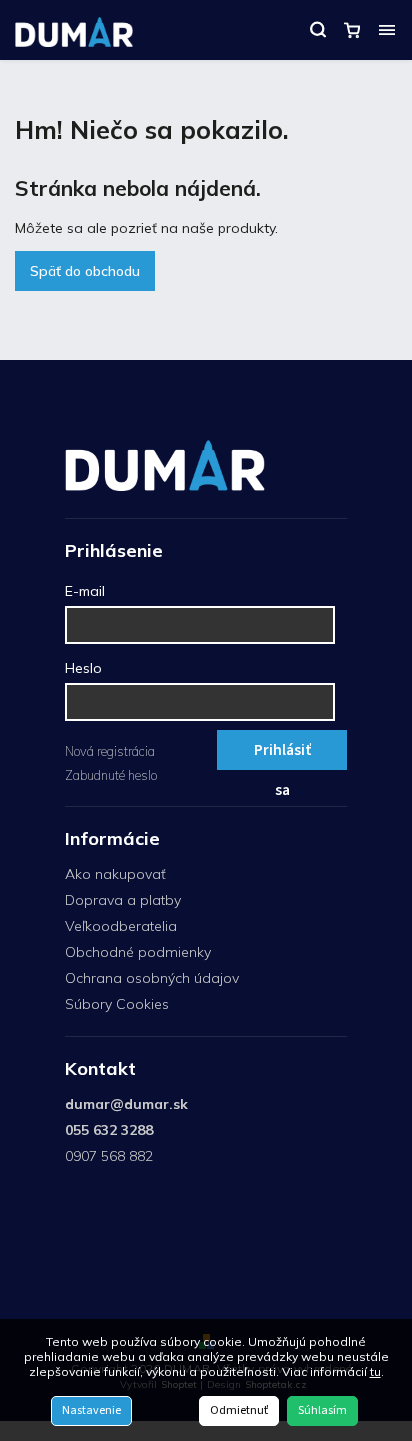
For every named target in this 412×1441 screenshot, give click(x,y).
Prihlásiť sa (282, 754)
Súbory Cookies (117, 1004)
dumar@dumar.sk (126, 1104)
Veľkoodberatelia (121, 926)
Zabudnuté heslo (111, 775)
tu (375, 1371)
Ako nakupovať (115, 874)
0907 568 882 (109, 1156)
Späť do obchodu (85, 271)
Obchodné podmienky (138, 952)
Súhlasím (322, 1410)
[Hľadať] (318, 30)
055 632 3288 (109, 1130)
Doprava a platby (123, 900)
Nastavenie (91, 1410)
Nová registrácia (110, 751)
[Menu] (387, 30)
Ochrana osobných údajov (152, 978)
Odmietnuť (239, 1410)
